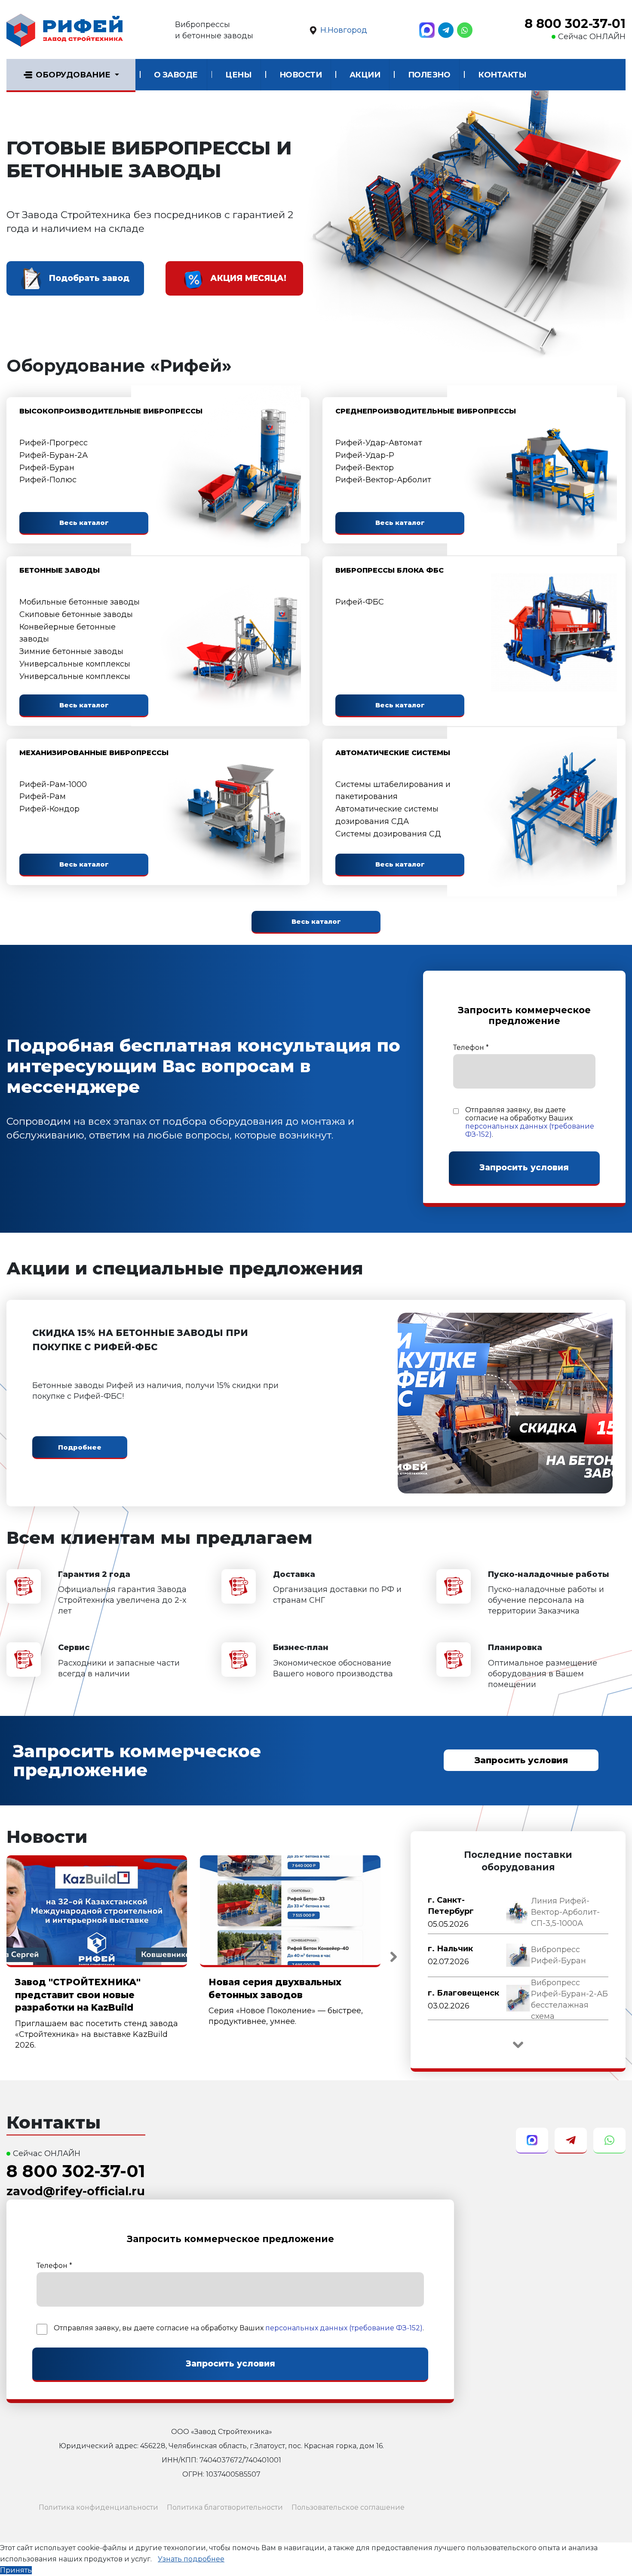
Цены (238, 75)
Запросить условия (521, 1760)
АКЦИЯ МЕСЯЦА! (248, 278)
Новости (301, 75)
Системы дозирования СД (388, 834)
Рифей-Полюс (48, 480)
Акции (365, 75)
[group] (518, 1913)
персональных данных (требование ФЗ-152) (344, 2328)
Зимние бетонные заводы (71, 651)
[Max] (427, 30)
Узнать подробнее (191, 2559)
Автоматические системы (393, 753)
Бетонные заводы (60, 570)
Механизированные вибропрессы (94, 753)
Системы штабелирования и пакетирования (393, 791)
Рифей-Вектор (365, 468)
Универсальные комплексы (75, 664)
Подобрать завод (89, 278)
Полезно (429, 75)
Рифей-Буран (47, 468)
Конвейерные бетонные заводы (67, 633)
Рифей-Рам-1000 (53, 784)
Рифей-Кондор (49, 809)
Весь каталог (84, 523)
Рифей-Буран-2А (54, 455)
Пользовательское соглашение (348, 2507)
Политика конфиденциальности (98, 2507)
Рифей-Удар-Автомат (379, 443)
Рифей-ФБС (360, 602)
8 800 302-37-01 (575, 24)
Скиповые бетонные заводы (76, 614)
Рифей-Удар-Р (365, 455)
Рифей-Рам (43, 796)
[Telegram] (446, 30)
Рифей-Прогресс (54, 443)
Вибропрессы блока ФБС (390, 570)
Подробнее (80, 1447)
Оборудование (73, 75)
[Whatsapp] (465, 30)
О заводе (176, 75)
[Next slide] (393, 1957)
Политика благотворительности (225, 2507)
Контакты (502, 75)
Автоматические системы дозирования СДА (387, 815)
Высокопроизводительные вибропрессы (111, 411)
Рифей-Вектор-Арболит (383, 480)
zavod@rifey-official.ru (76, 2191)
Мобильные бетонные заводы (80, 602)
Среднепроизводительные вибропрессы (426, 411)
